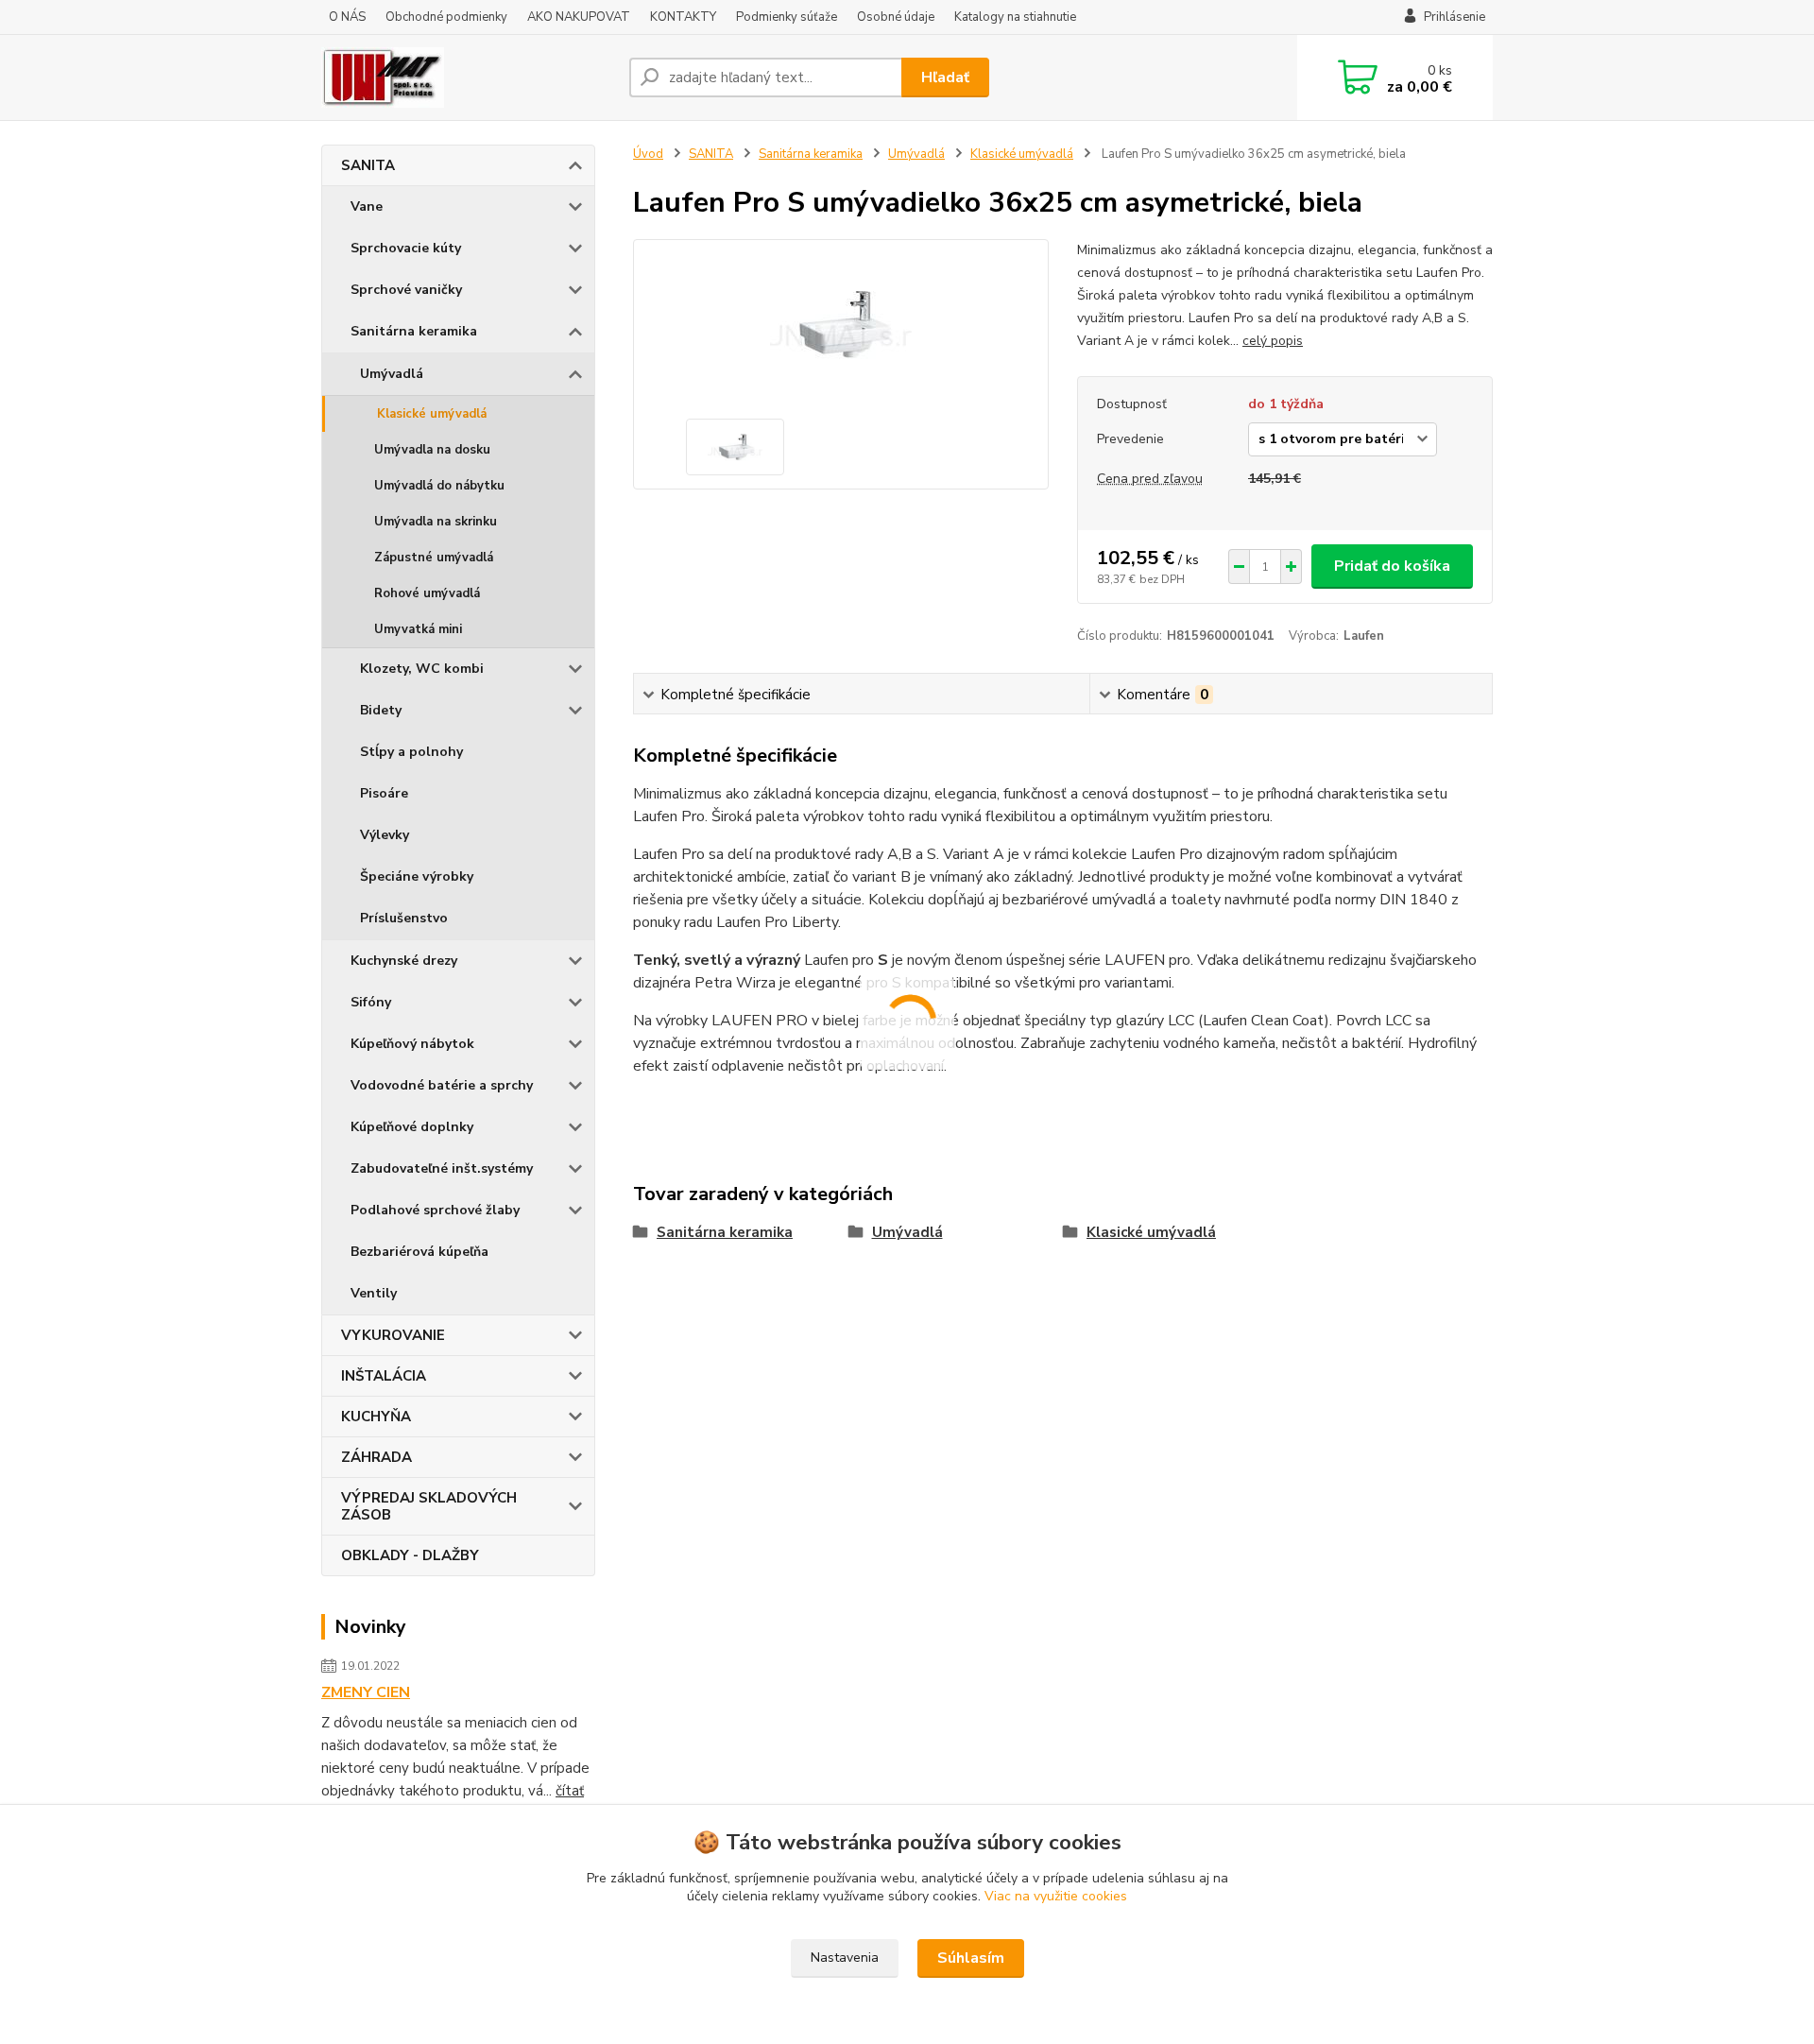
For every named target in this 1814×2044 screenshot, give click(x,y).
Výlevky (385, 835)
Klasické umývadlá (432, 414)
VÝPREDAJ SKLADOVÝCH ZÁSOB (429, 1506)
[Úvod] (468, 77)
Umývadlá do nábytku (439, 486)
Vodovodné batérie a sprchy (442, 1085)
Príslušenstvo (404, 918)
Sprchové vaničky (406, 290)
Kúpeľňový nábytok (412, 1044)
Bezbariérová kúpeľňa (419, 1252)
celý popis (1273, 341)
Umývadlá (392, 374)
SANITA (368, 165)
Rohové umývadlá (427, 593)
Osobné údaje (896, 17)
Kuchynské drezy (404, 961)
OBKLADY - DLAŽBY (410, 1555)
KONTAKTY (683, 17)
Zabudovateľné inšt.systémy (442, 1168)
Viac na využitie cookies (1056, 1896)
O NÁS (347, 17)
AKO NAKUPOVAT (579, 17)
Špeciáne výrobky (417, 876)
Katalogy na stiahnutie (1015, 17)
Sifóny (371, 1002)
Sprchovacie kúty (406, 248)
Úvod (648, 154)
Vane (367, 206)
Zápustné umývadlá (434, 558)
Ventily (374, 1293)
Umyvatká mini (418, 629)
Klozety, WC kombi (422, 669)
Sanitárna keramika (414, 331)
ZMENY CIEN (366, 1692)
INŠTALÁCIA (384, 1376)
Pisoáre (384, 793)
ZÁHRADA (376, 1457)
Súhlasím (971, 1958)
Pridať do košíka (1392, 566)
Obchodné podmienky (446, 17)
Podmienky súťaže (787, 17)
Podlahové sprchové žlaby (435, 1210)
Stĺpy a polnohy (411, 752)
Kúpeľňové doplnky (412, 1127)
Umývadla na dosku (432, 450)
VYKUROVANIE (393, 1335)
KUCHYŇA (376, 1417)
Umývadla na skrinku (436, 522)
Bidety (381, 710)
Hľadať (945, 77)
